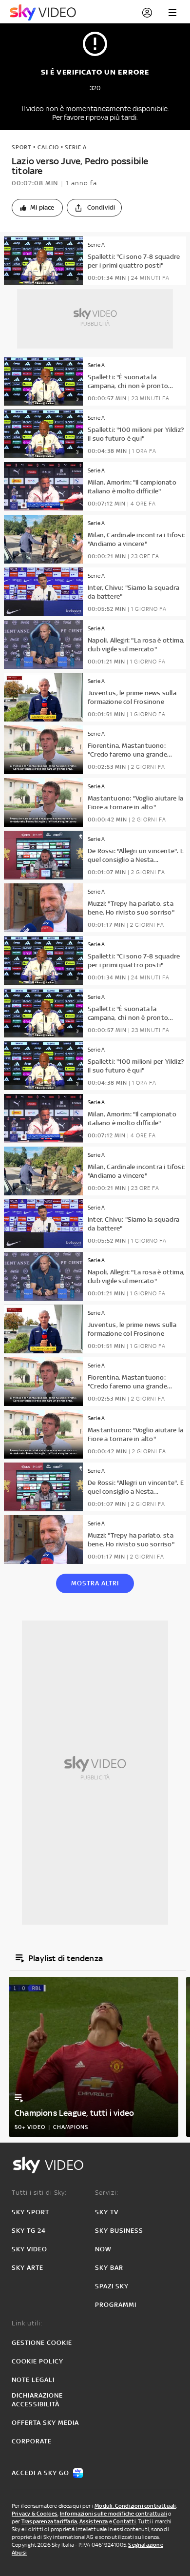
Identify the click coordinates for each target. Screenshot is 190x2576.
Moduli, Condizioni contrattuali (135, 2506)
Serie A (76, 147)
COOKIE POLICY (38, 2361)
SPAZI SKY (112, 2286)
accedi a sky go (40, 2473)
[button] (37, 208)
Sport (21, 147)
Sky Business (119, 2231)
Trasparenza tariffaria (49, 2521)
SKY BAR (109, 2268)
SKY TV (107, 2212)
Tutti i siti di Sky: (39, 2193)
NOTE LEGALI (33, 2380)
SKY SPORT (30, 2212)
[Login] (147, 13)
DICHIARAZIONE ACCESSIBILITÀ (37, 2400)
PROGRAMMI (116, 2305)
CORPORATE (32, 2441)
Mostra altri (95, 1583)
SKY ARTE (28, 2268)
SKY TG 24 (29, 2231)
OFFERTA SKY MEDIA (45, 2423)
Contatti (124, 2521)
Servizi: (107, 2193)
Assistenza (94, 2521)
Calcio (48, 147)
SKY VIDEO (29, 2249)
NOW (103, 2249)
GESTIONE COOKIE (42, 2343)
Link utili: (27, 2323)
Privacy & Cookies (35, 2514)
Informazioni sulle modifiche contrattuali (114, 2514)
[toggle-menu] (172, 13)
